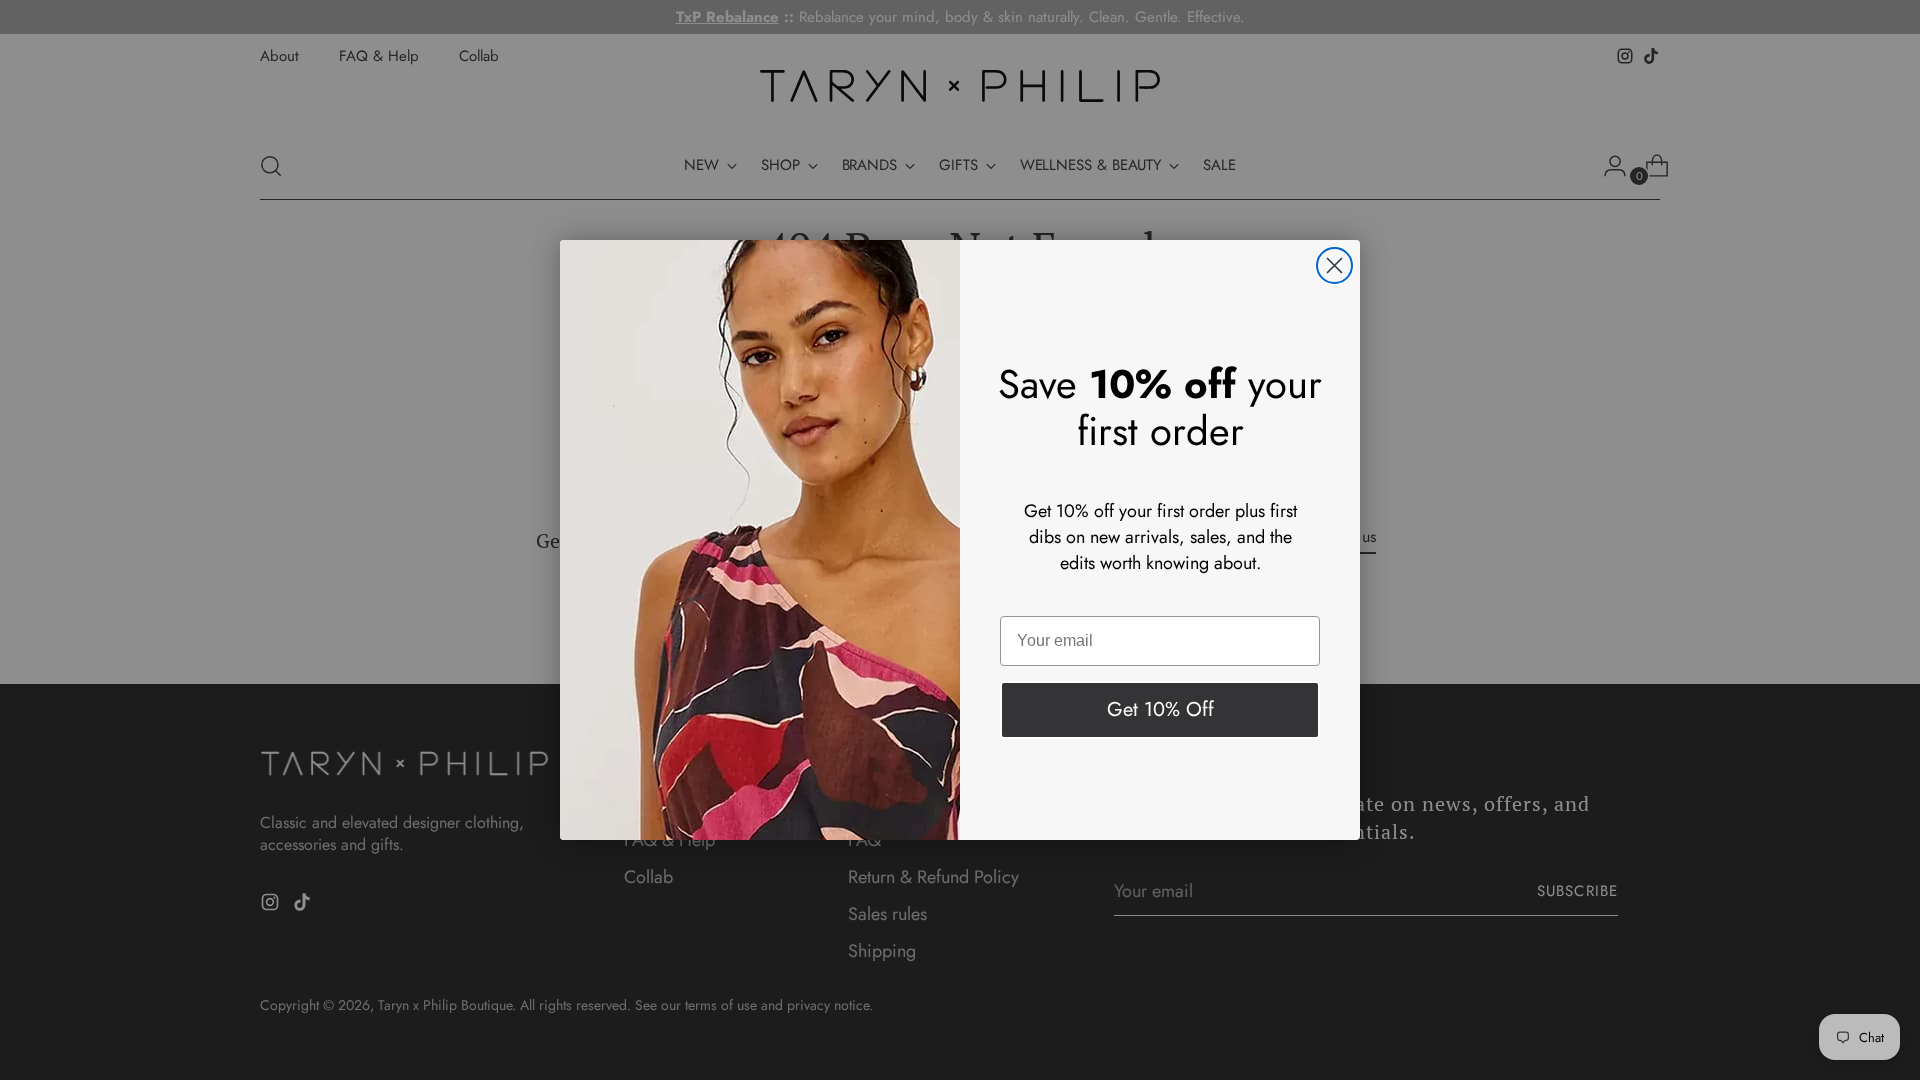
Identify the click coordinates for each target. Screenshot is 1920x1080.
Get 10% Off (1160, 709)
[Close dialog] (1334, 265)
